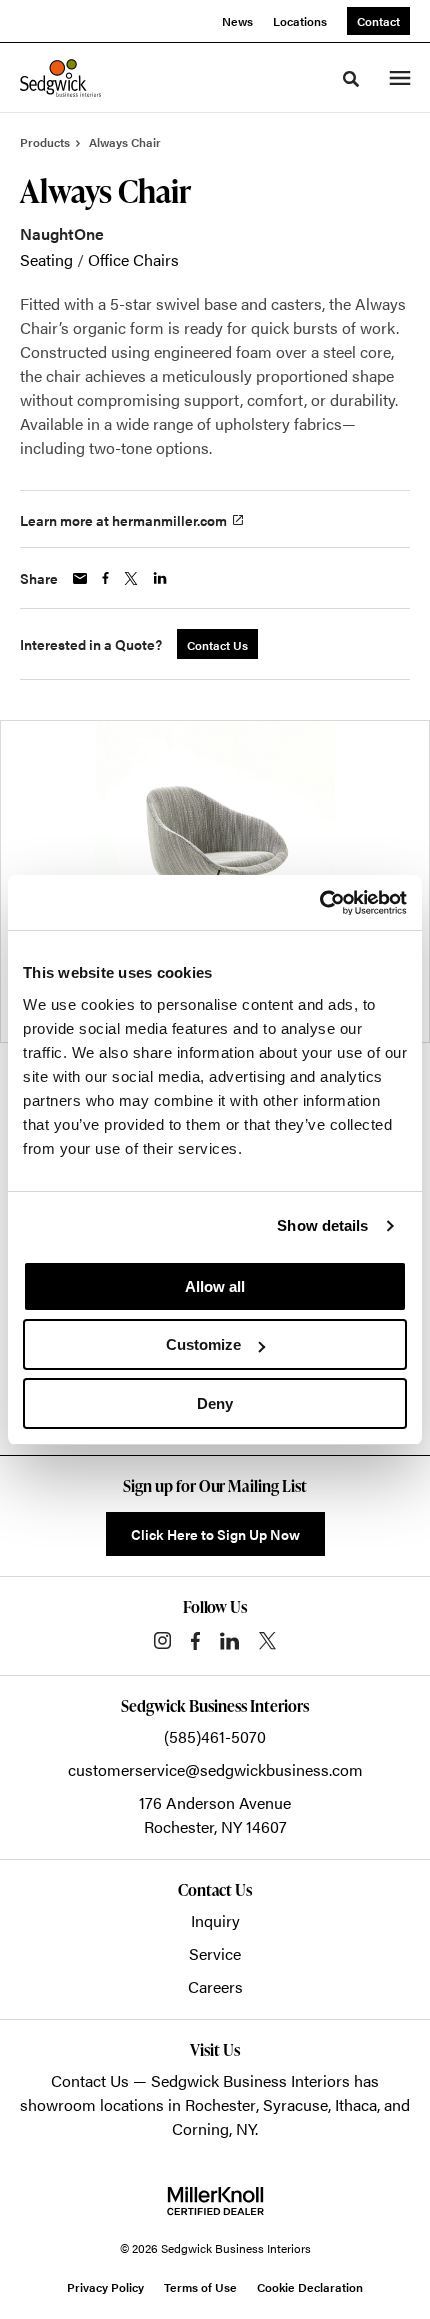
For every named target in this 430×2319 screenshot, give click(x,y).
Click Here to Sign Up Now (215, 1534)
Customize (203, 1344)
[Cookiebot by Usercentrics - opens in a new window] (319, 903)
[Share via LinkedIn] (160, 578)
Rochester (220, 2104)
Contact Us (90, 2080)
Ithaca (356, 2104)
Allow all (215, 1286)
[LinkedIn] (229, 1641)
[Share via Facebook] (105, 578)
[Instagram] (162, 1640)
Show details (322, 1225)
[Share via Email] (80, 578)
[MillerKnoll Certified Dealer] (215, 2201)
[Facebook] (195, 1641)
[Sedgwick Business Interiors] (60, 78)
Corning (200, 2128)
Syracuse (295, 2104)
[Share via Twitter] (131, 578)
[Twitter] (267, 1640)
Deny (215, 1403)
